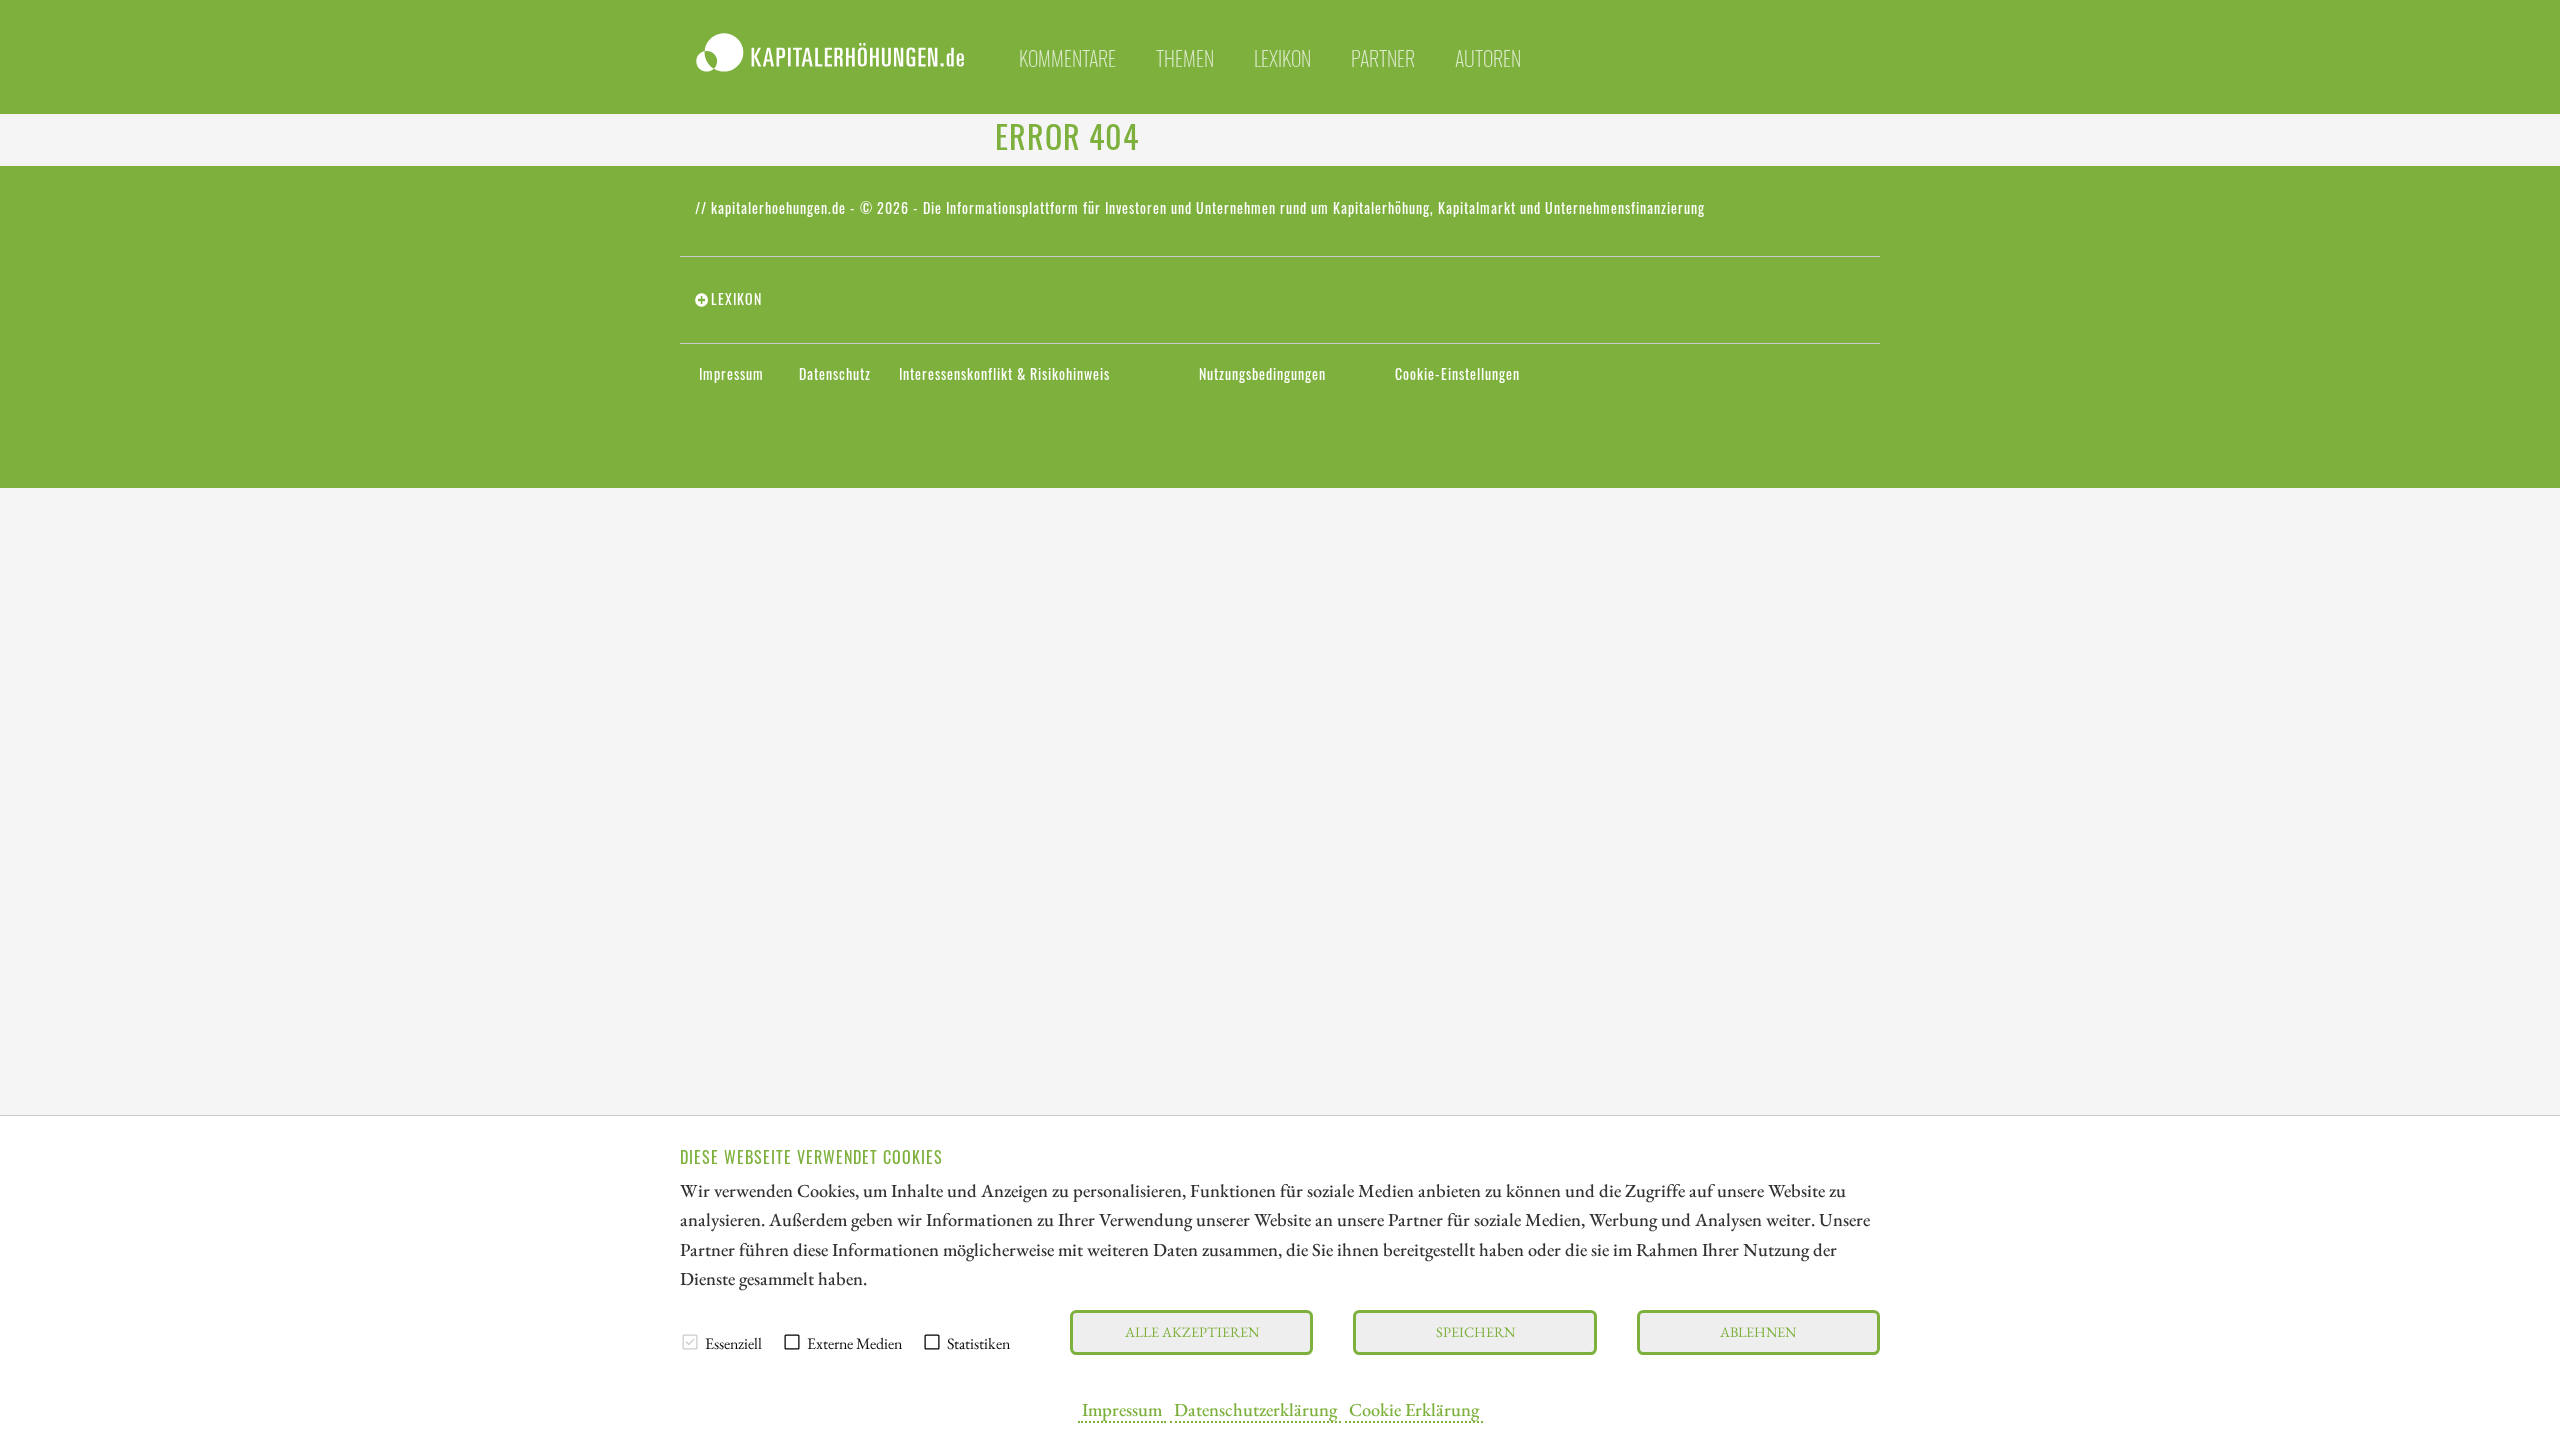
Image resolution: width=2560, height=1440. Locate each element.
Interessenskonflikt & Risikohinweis (1004, 374)
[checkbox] (690, 1342)
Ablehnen (1758, 1331)
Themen (1185, 58)
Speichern (1475, 1331)
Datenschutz (835, 374)
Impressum (1122, 1409)
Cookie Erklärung (1414, 1409)
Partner (1383, 58)
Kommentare (1067, 58)
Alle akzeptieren (1192, 1331)
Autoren (1488, 58)
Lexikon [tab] (736, 299)
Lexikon (1282, 58)
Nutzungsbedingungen (1262, 374)
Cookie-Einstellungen (1457, 374)
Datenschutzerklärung (1255, 1409)
